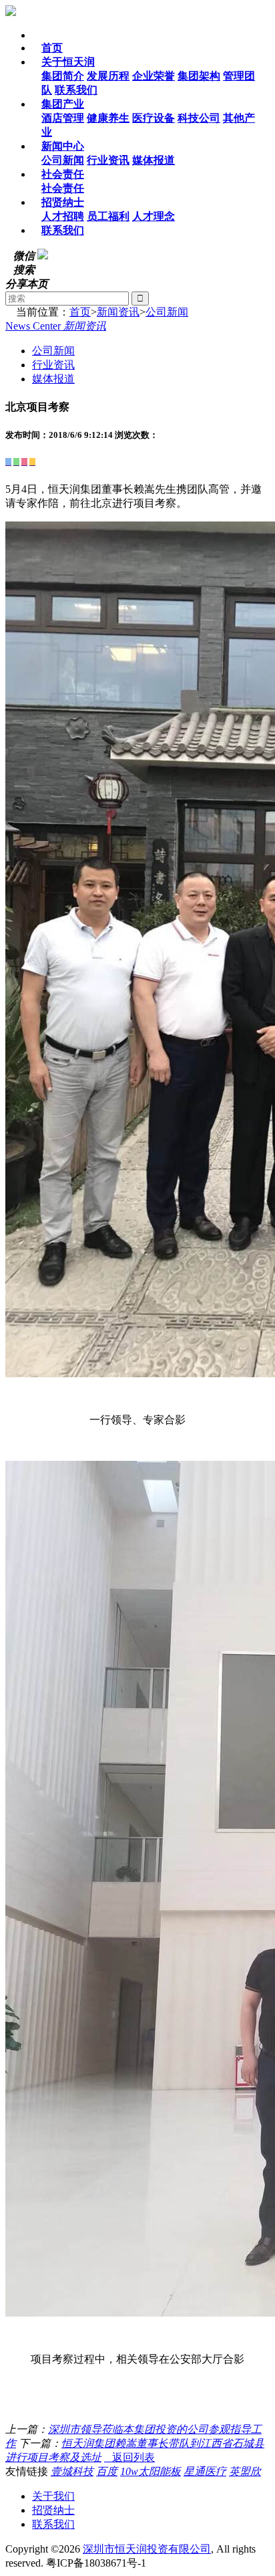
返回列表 (129, 2457)
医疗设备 (154, 118)
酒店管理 (63, 118)
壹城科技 (72, 2471)
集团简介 (63, 76)
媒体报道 (154, 160)
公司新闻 (63, 160)
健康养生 (108, 118)
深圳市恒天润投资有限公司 (147, 2549)
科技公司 (199, 118)
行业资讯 (108, 160)
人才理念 (154, 216)
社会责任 (63, 174)
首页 (52, 48)
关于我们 (53, 2496)
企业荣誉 (154, 76)
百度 (107, 2471)
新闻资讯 (118, 312)
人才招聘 (63, 216)
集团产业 (63, 104)
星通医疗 (205, 2471)
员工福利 (108, 216)
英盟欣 (245, 2471)
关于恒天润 (68, 62)
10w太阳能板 (151, 2471)
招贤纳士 (63, 202)
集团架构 (199, 76)
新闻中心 (63, 146)
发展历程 (108, 76)
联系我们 (76, 90)
